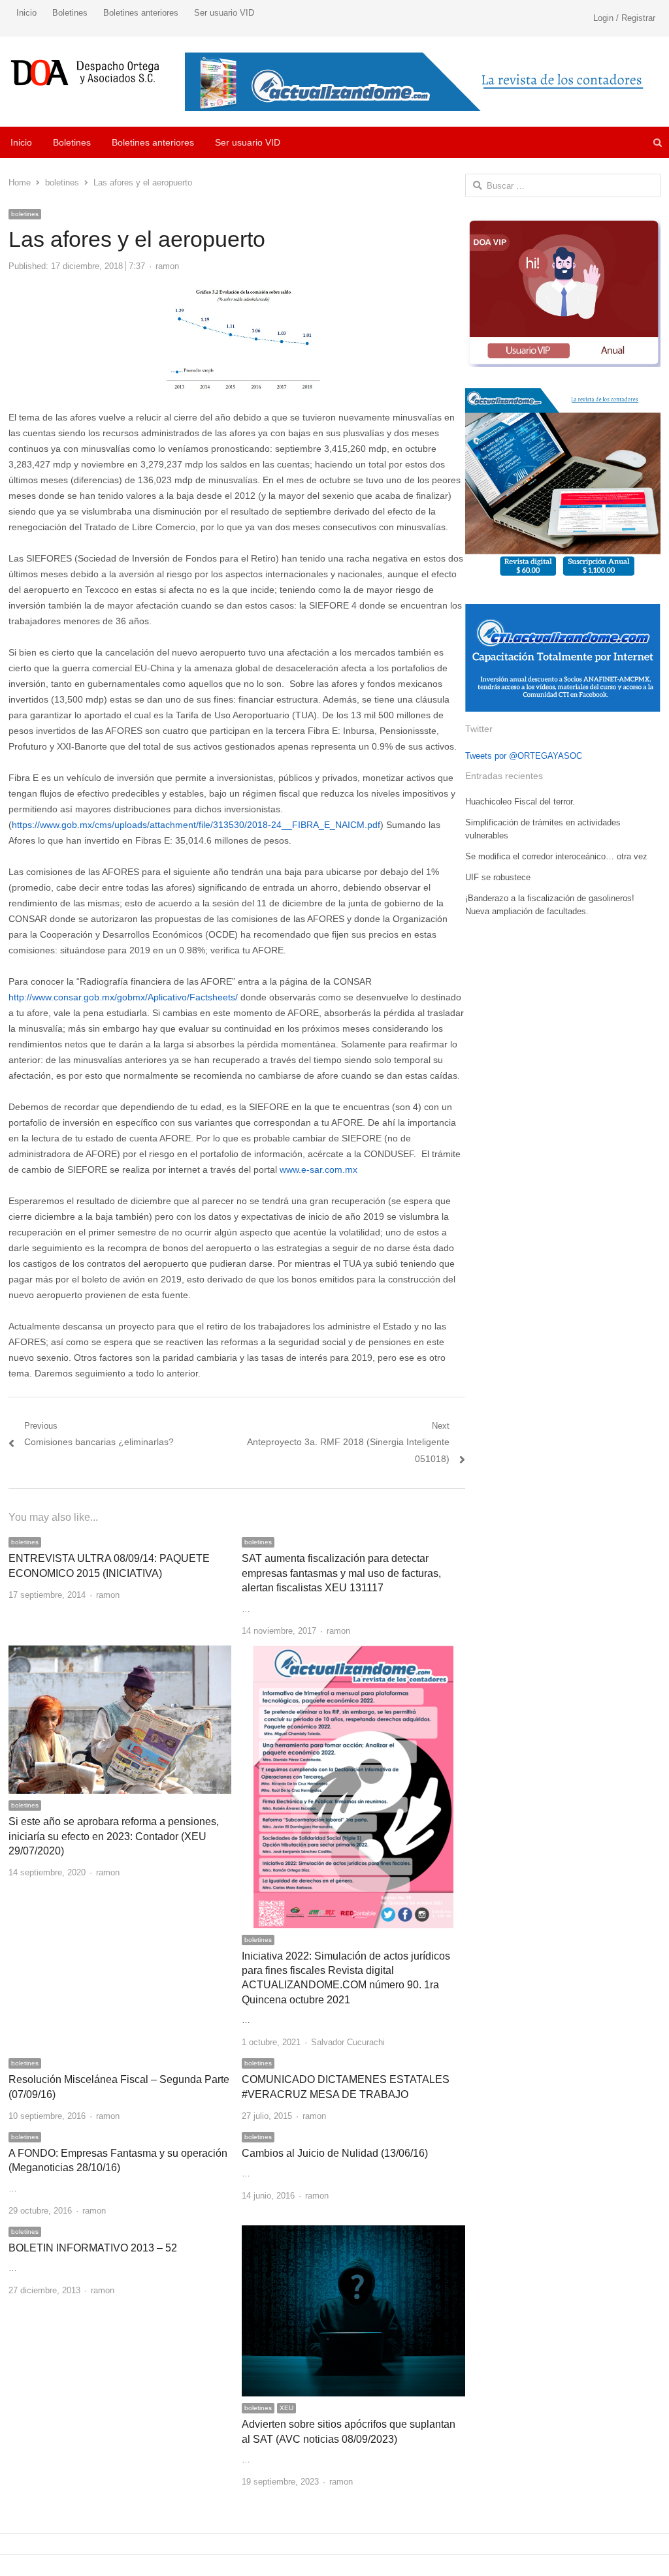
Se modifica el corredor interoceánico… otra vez (556, 856)
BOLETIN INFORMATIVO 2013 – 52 (93, 2248)
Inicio (26, 13)
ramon (167, 266)
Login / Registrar (624, 18)
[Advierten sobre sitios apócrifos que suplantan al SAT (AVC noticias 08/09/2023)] (353, 2233)
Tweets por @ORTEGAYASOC (524, 756)
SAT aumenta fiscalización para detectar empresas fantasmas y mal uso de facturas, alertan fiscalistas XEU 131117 (341, 1573)
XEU (286, 2408)
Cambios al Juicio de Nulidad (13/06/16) (335, 2153)
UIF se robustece (498, 877)
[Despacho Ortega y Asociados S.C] (85, 72)
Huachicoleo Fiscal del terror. (520, 802)
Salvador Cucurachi (348, 2042)
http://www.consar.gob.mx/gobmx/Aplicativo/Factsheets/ (123, 997)
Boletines (70, 13)
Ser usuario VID (224, 13)
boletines (25, 214)
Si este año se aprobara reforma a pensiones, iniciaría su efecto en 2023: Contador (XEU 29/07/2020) (114, 1836)
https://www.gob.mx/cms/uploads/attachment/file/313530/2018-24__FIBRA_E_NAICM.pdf (196, 825)
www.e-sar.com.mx (318, 1169)
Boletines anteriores (141, 13)
